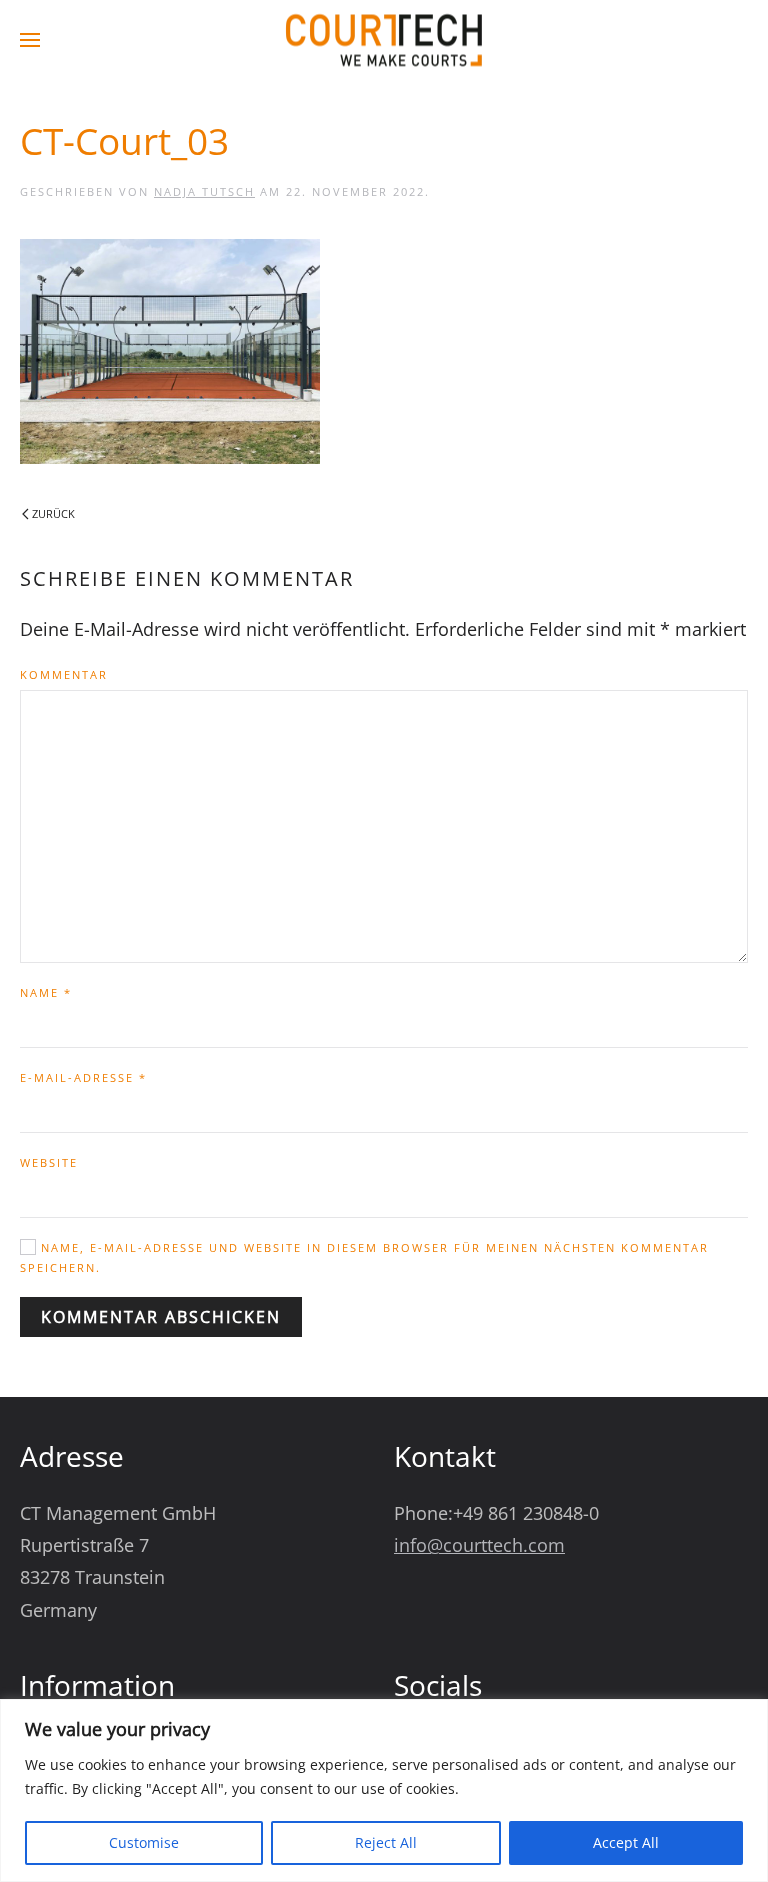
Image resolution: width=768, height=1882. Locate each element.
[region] (384, 1790)
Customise (144, 1842)
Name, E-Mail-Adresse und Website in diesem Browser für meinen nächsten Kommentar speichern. (364, 1257)
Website (49, 1162)
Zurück (53, 513)
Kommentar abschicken (161, 1317)
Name (46, 992)
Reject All (386, 1842)
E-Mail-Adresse (83, 1077)
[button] (30, 40)
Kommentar (64, 674)
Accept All (626, 1842)
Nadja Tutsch (204, 191)
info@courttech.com (479, 1545)
